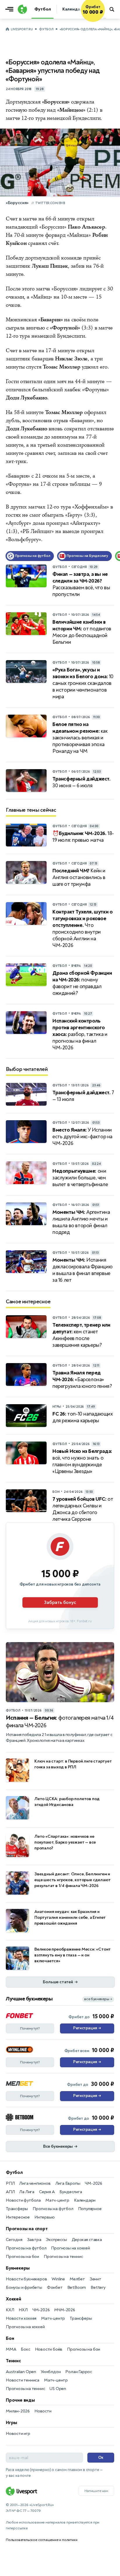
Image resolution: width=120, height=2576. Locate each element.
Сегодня (14, 2240)
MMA (11, 2349)
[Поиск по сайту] (112, 9)
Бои (10, 2338)
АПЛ (10, 2192)
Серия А (47, 2192)
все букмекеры (98, 1999)
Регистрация (87, 2028)
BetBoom (77, 2287)
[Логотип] (22, 9)
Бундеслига (71, 2192)
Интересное (18, 2217)
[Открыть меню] (11, 9)
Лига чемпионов (35, 2183)
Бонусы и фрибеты (24, 2287)
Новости (43, 2411)
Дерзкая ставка (87, 2240)
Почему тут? (30, 2028)
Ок (101, 2457)
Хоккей (14, 2299)
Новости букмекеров (26, 2279)
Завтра (34, 2240)
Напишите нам (96, 2491)
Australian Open (21, 2372)
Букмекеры (18, 2268)
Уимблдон (51, 2372)
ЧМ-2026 (93, 2183)
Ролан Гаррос (79, 2372)
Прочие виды (20, 2400)
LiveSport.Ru (22, 29)
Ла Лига (27, 2192)
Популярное (90, 2209)
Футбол (46, 29)
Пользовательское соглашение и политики (42, 2540)
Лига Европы (68, 2183)
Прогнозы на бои (22, 2257)
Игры (12, 2423)
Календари (85, 2200)
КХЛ (10, 2310)
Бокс (25, 2349)
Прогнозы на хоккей (70, 2248)
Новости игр (18, 2434)
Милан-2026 (18, 2411)
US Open (58, 2389)
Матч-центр (57, 2200)
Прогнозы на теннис (63, 2257)
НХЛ (23, 2310)
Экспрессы (56, 2240)
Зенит (96, 2279)
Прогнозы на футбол (53, 2209)
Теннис (13, 2361)
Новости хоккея (21, 2318)
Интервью (44, 2217)
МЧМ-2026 (65, 2310)
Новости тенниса (23, 2380)
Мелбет (77, 2279)
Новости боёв (49, 2349)
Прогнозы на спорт (27, 2229)
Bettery (98, 2287)
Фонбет (55, 2287)
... (105, 17)
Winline (58, 2279)
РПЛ (10, 2183)
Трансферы (17, 2209)
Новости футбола (23, 2200)
